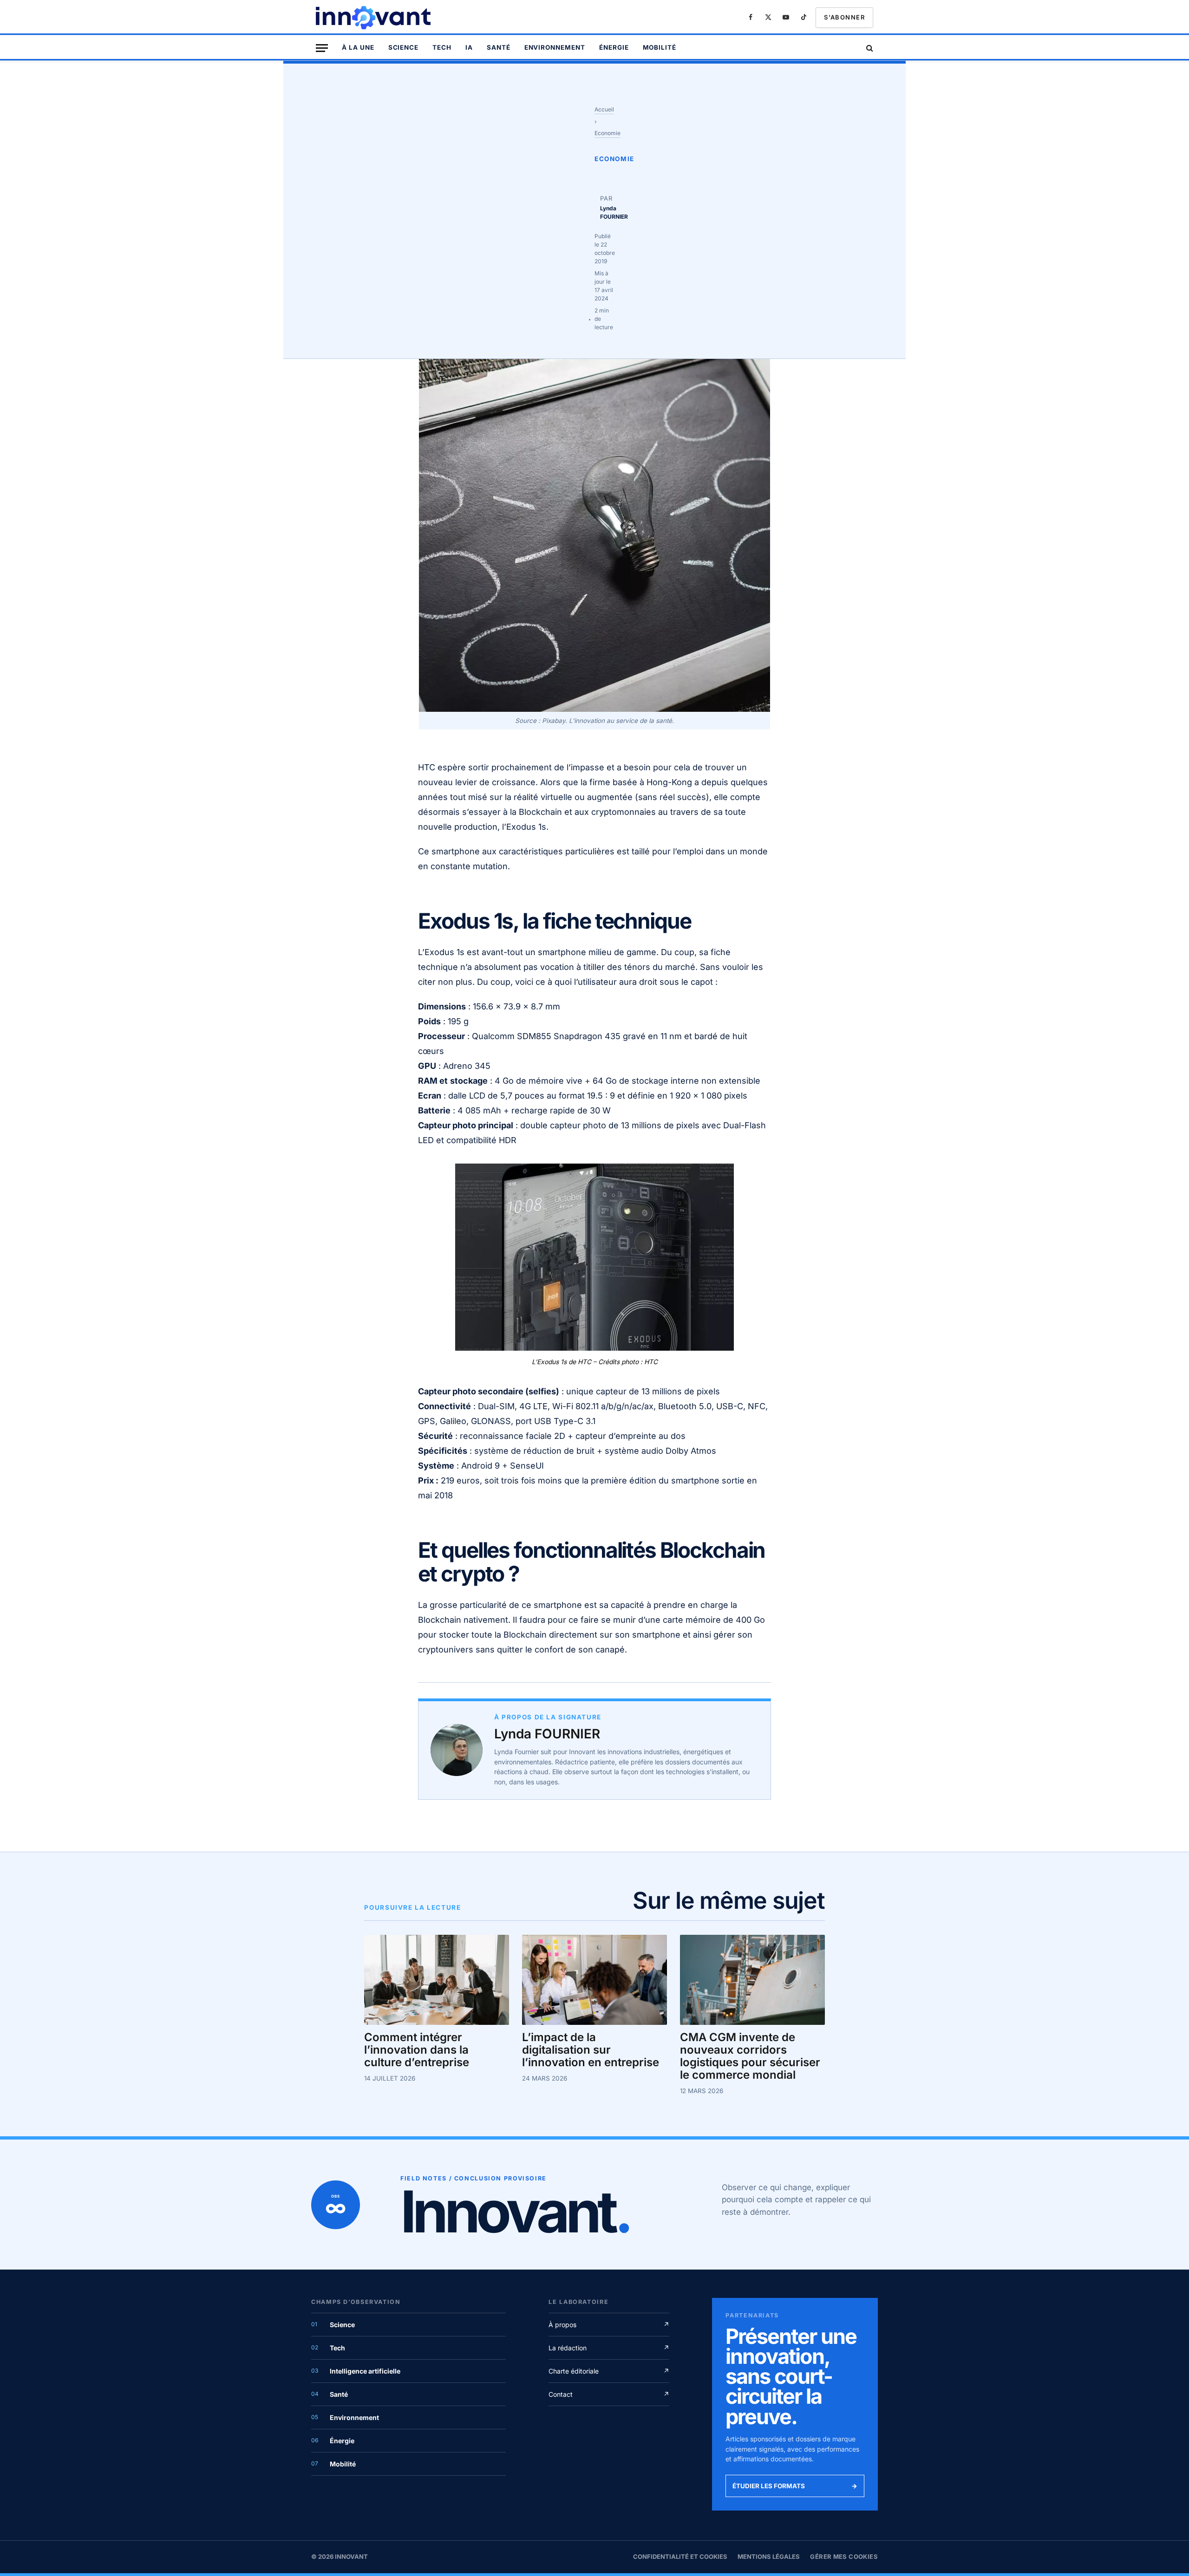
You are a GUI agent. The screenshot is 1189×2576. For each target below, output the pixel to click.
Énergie (614, 47)
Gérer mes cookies (844, 2556)
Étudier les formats (795, 2486)
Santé (499, 47)
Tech (442, 47)
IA (469, 47)
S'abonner (844, 17)
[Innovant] (374, 18)
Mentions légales (769, 2556)
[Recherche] (869, 48)
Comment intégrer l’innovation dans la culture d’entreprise (417, 2050)
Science (404, 47)
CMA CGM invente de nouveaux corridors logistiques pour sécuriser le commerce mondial (750, 2056)
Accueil (604, 109)
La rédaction (609, 2348)
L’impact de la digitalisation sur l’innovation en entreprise (591, 2050)
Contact (609, 2394)
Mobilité (660, 47)
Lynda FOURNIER (547, 1734)
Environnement (555, 47)
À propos (609, 2325)
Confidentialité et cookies (680, 2556)
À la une (358, 47)
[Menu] (322, 48)
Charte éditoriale (609, 2371)
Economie (608, 133)
